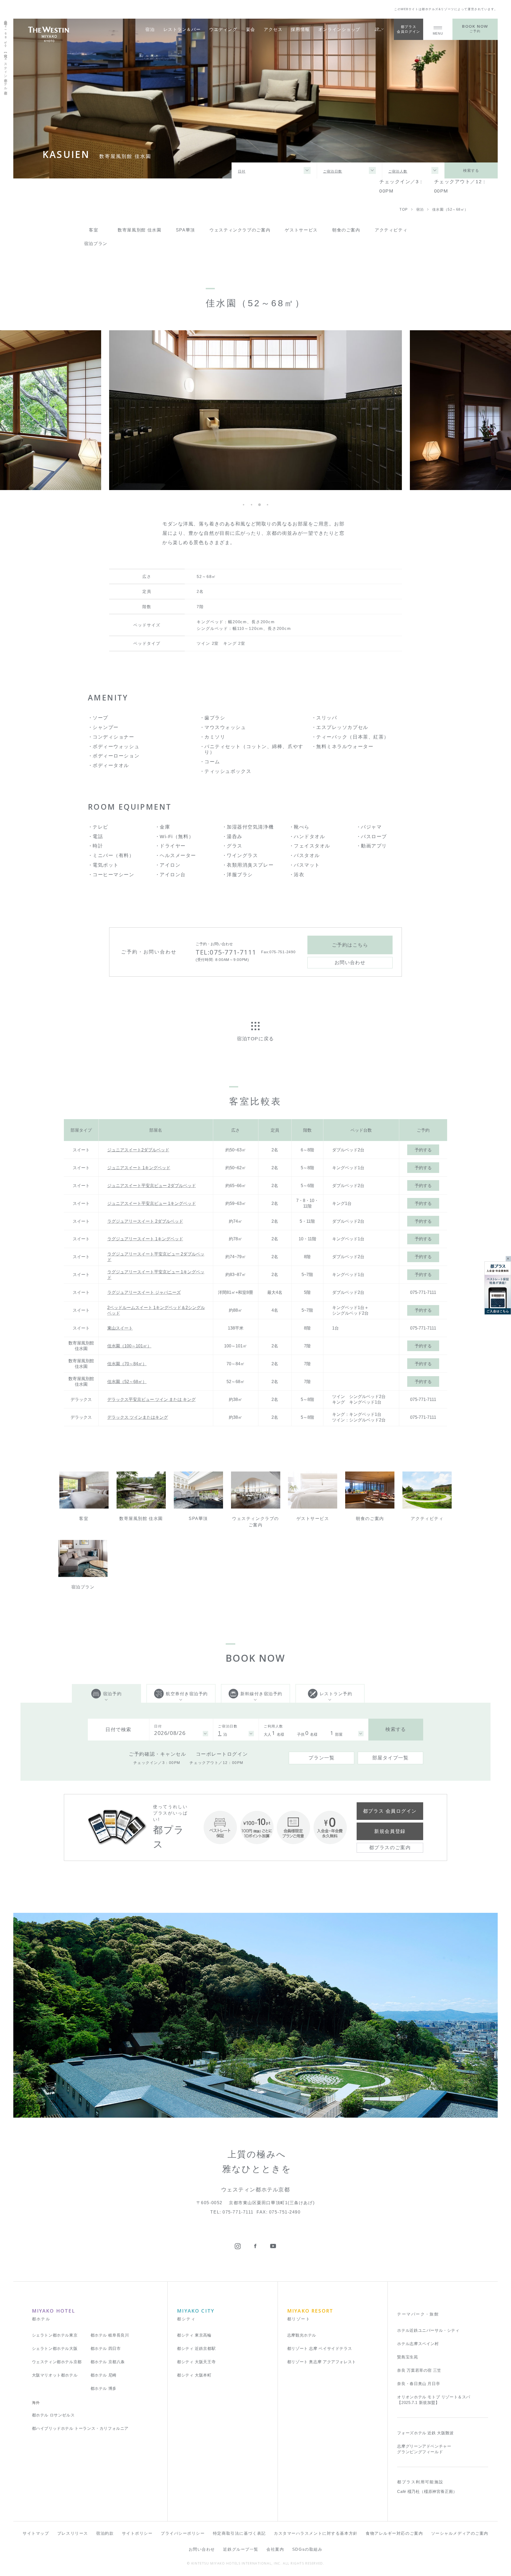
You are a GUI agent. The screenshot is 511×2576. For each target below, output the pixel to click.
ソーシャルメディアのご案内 (460, 2533)
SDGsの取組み (307, 2549)
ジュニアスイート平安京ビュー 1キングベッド (152, 1203)
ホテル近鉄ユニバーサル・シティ (428, 2330)
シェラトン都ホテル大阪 (55, 2348)
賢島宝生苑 (407, 2357)
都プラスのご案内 (390, 1848)
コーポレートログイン (222, 1754)
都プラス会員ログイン (408, 29)
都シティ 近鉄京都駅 (196, 2348)
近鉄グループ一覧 (241, 2549)
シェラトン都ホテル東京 (55, 2335)
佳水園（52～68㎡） (127, 1381)
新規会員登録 (390, 1831)
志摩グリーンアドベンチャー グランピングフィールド (424, 2449)
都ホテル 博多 (104, 2388)
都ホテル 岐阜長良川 (110, 2335)
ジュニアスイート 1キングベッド (139, 1168)
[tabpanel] (256, 410)
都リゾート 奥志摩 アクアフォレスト (322, 2362)
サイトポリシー (137, 2533)
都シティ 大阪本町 (194, 2375)
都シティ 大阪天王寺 (196, 2362)
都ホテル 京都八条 (108, 2362)
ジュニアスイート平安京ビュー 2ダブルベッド (152, 1185)
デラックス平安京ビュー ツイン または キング (151, 1399)
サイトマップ (36, 2533)
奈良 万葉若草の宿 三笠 (419, 2370)
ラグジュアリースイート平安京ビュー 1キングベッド (156, 1275)
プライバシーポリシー (183, 2533)
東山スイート (120, 1328)
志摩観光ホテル (302, 2335)
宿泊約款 (105, 2533)
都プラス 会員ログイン (390, 1811)
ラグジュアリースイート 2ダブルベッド (145, 1221)
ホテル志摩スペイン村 (418, 2344)
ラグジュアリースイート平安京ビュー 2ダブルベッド (156, 1257)
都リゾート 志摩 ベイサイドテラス (320, 2348)
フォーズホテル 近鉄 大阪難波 (425, 2433)
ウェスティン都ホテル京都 (57, 2362)
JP (378, 29)
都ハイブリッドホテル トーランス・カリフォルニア (80, 2428)
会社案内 (275, 2549)
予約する (423, 1150)
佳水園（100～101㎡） (129, 1346)
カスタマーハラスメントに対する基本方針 (316, 2533)
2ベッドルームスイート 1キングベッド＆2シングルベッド (156, 1310)
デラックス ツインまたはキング (138, 1417)
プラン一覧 (322, 1758)
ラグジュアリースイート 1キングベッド (145, 1239)
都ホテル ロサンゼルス (53, 2415)
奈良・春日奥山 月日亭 (419, 2384)
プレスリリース (73, 2533)
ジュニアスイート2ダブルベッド (138, 1150)
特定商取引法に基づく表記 (239, 2533)
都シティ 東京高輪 (194, 2335)
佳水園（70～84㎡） (127, 1364)
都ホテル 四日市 (106, 2348)
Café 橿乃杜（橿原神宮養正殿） (427, 2491)
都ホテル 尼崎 (104, 2375)
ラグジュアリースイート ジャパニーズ (144, 1292)
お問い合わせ (202, 2549)
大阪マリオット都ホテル (55, 2375)
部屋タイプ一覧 (391, 1758)
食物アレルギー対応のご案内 (394, 2533)
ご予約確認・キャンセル (157, 1754)
